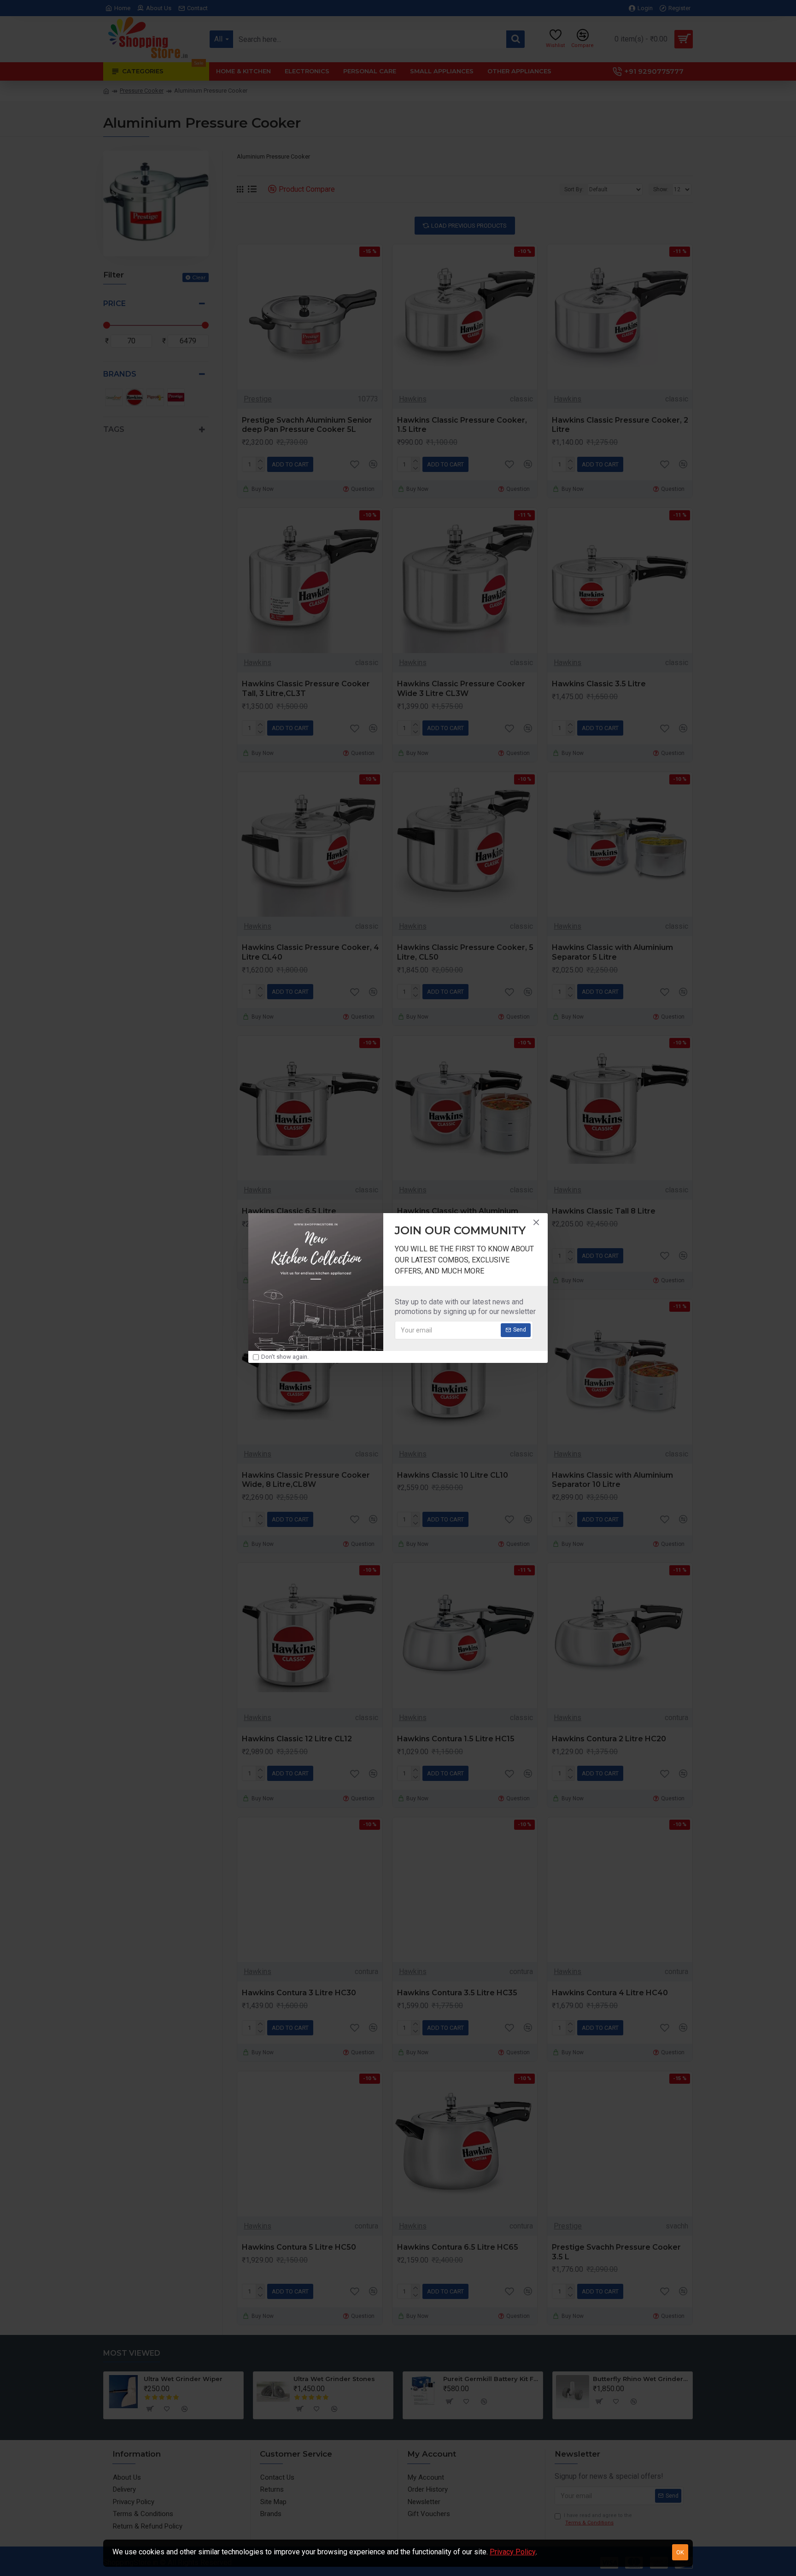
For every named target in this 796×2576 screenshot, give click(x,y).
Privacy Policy (513, 2552)
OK (680, 2552)
